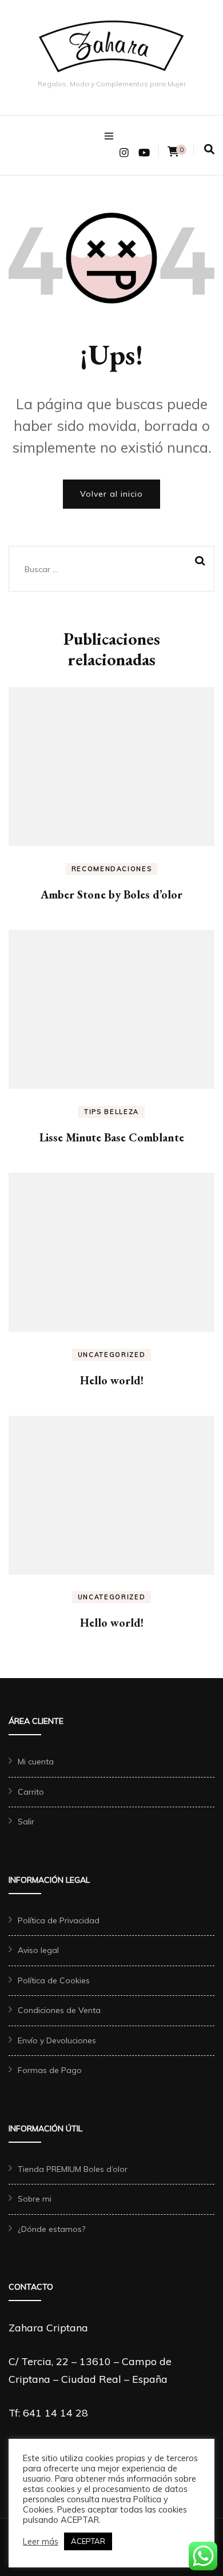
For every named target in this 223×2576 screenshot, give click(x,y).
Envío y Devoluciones (57, 2040)
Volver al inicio (111, 494)
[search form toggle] (209, 149)
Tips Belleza (111, 1112)
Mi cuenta (36, 1762)
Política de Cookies (54, 1980)
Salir (26, 1822)
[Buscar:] (97, 569)
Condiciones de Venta (59, 2010)
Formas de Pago (50, 2070)
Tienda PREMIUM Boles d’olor (73, 2169)
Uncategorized (111, 1355)
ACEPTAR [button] (88, 2541)
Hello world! (112, 1380)
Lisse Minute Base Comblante (112, 1137)
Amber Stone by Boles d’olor (111, 894)
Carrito (31, 1792)
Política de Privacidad (59, 1920)
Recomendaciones (112, 869)
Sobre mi (35, 2199)
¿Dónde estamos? (51, 2229)
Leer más (41, 2542)
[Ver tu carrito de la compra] (173, 152)
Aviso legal (38, 1950)
